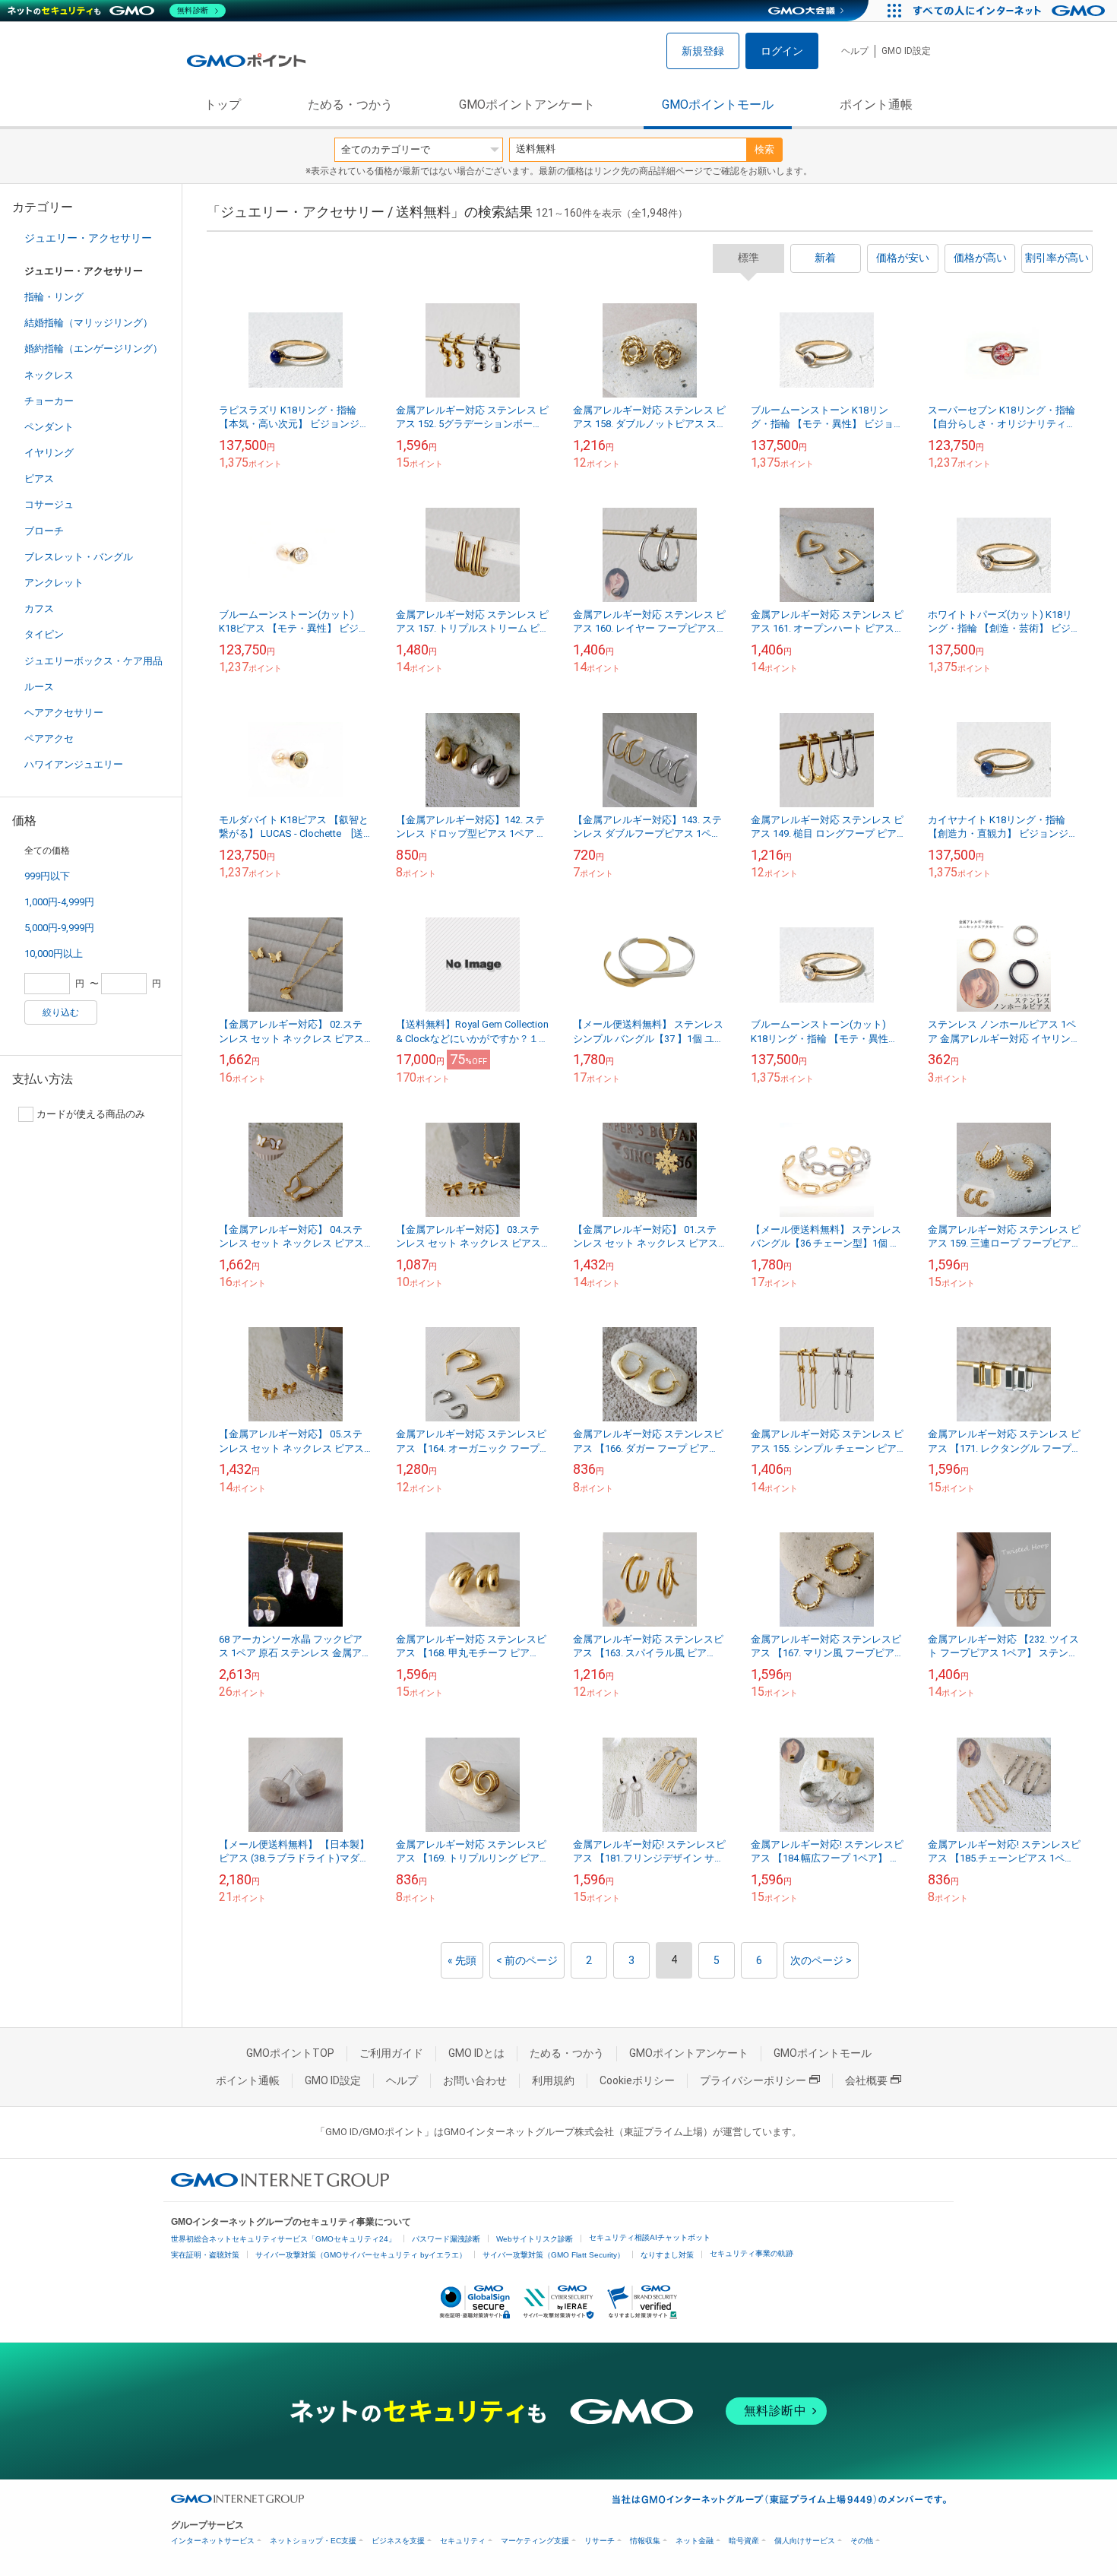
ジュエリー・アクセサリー (88, 238)
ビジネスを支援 (398, 2541)
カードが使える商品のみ (91, 1114)
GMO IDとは (476, 2053)
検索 (764, 149)
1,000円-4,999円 (59, 902)
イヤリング (49, 453)
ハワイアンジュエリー (74, 764)
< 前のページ (527, 1960)
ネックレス (49, 375)
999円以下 (47, 876)
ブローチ (44, 531)
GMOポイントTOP (290, 2053)
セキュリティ (463, 2541)
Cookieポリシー (637, 2080)
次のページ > (821, 1960)
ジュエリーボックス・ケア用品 (93, 661)
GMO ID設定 (906, 51)
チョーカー (49, 401)
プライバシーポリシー (753, 2080)
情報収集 (645, 2541)
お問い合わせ (475, 2080)
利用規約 (553, 2080)
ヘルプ (855, 51)
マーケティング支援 (535, 2541)
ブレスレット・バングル (79, 557)
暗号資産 (744, 2541)
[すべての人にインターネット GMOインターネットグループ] (1011, 11)
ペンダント (49, 427)
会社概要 (866, 2080)
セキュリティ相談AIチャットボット (650, 2237)
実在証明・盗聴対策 (205, 2255)
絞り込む (61, 1012)
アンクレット (54, 583)
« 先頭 (462, 1960)
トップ (223, 105)
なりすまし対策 (667, 2255)
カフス (39, 608)
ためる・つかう (350, 105)
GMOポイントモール (718, 105)
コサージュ (49, 504)
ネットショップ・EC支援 (313, 2541)
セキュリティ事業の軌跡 (752, 2253)
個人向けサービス (805, 2541)
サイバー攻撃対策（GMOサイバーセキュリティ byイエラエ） (361, 2255)
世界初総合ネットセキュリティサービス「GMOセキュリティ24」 (283, 2239)
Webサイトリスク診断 (535, 2239)
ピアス (39, 478)
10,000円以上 (54, 954)
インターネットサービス (213, 2541)
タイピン (44, 634)
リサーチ (600, 2541)
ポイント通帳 (876, 105)
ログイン (782, 51)
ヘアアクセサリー (64, 713)
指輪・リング (54, 297)
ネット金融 (695, 2541)
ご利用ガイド (391, 2053)
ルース (39, 687)
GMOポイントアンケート (527, 105)
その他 (862, 2541)
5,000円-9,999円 (59, 928)
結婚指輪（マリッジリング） (89, 323)
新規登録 (703, 51)
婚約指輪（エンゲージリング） (93, 349)
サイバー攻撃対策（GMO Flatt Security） (554, 2255)
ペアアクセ (49, 738)
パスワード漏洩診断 (446, 2239)
